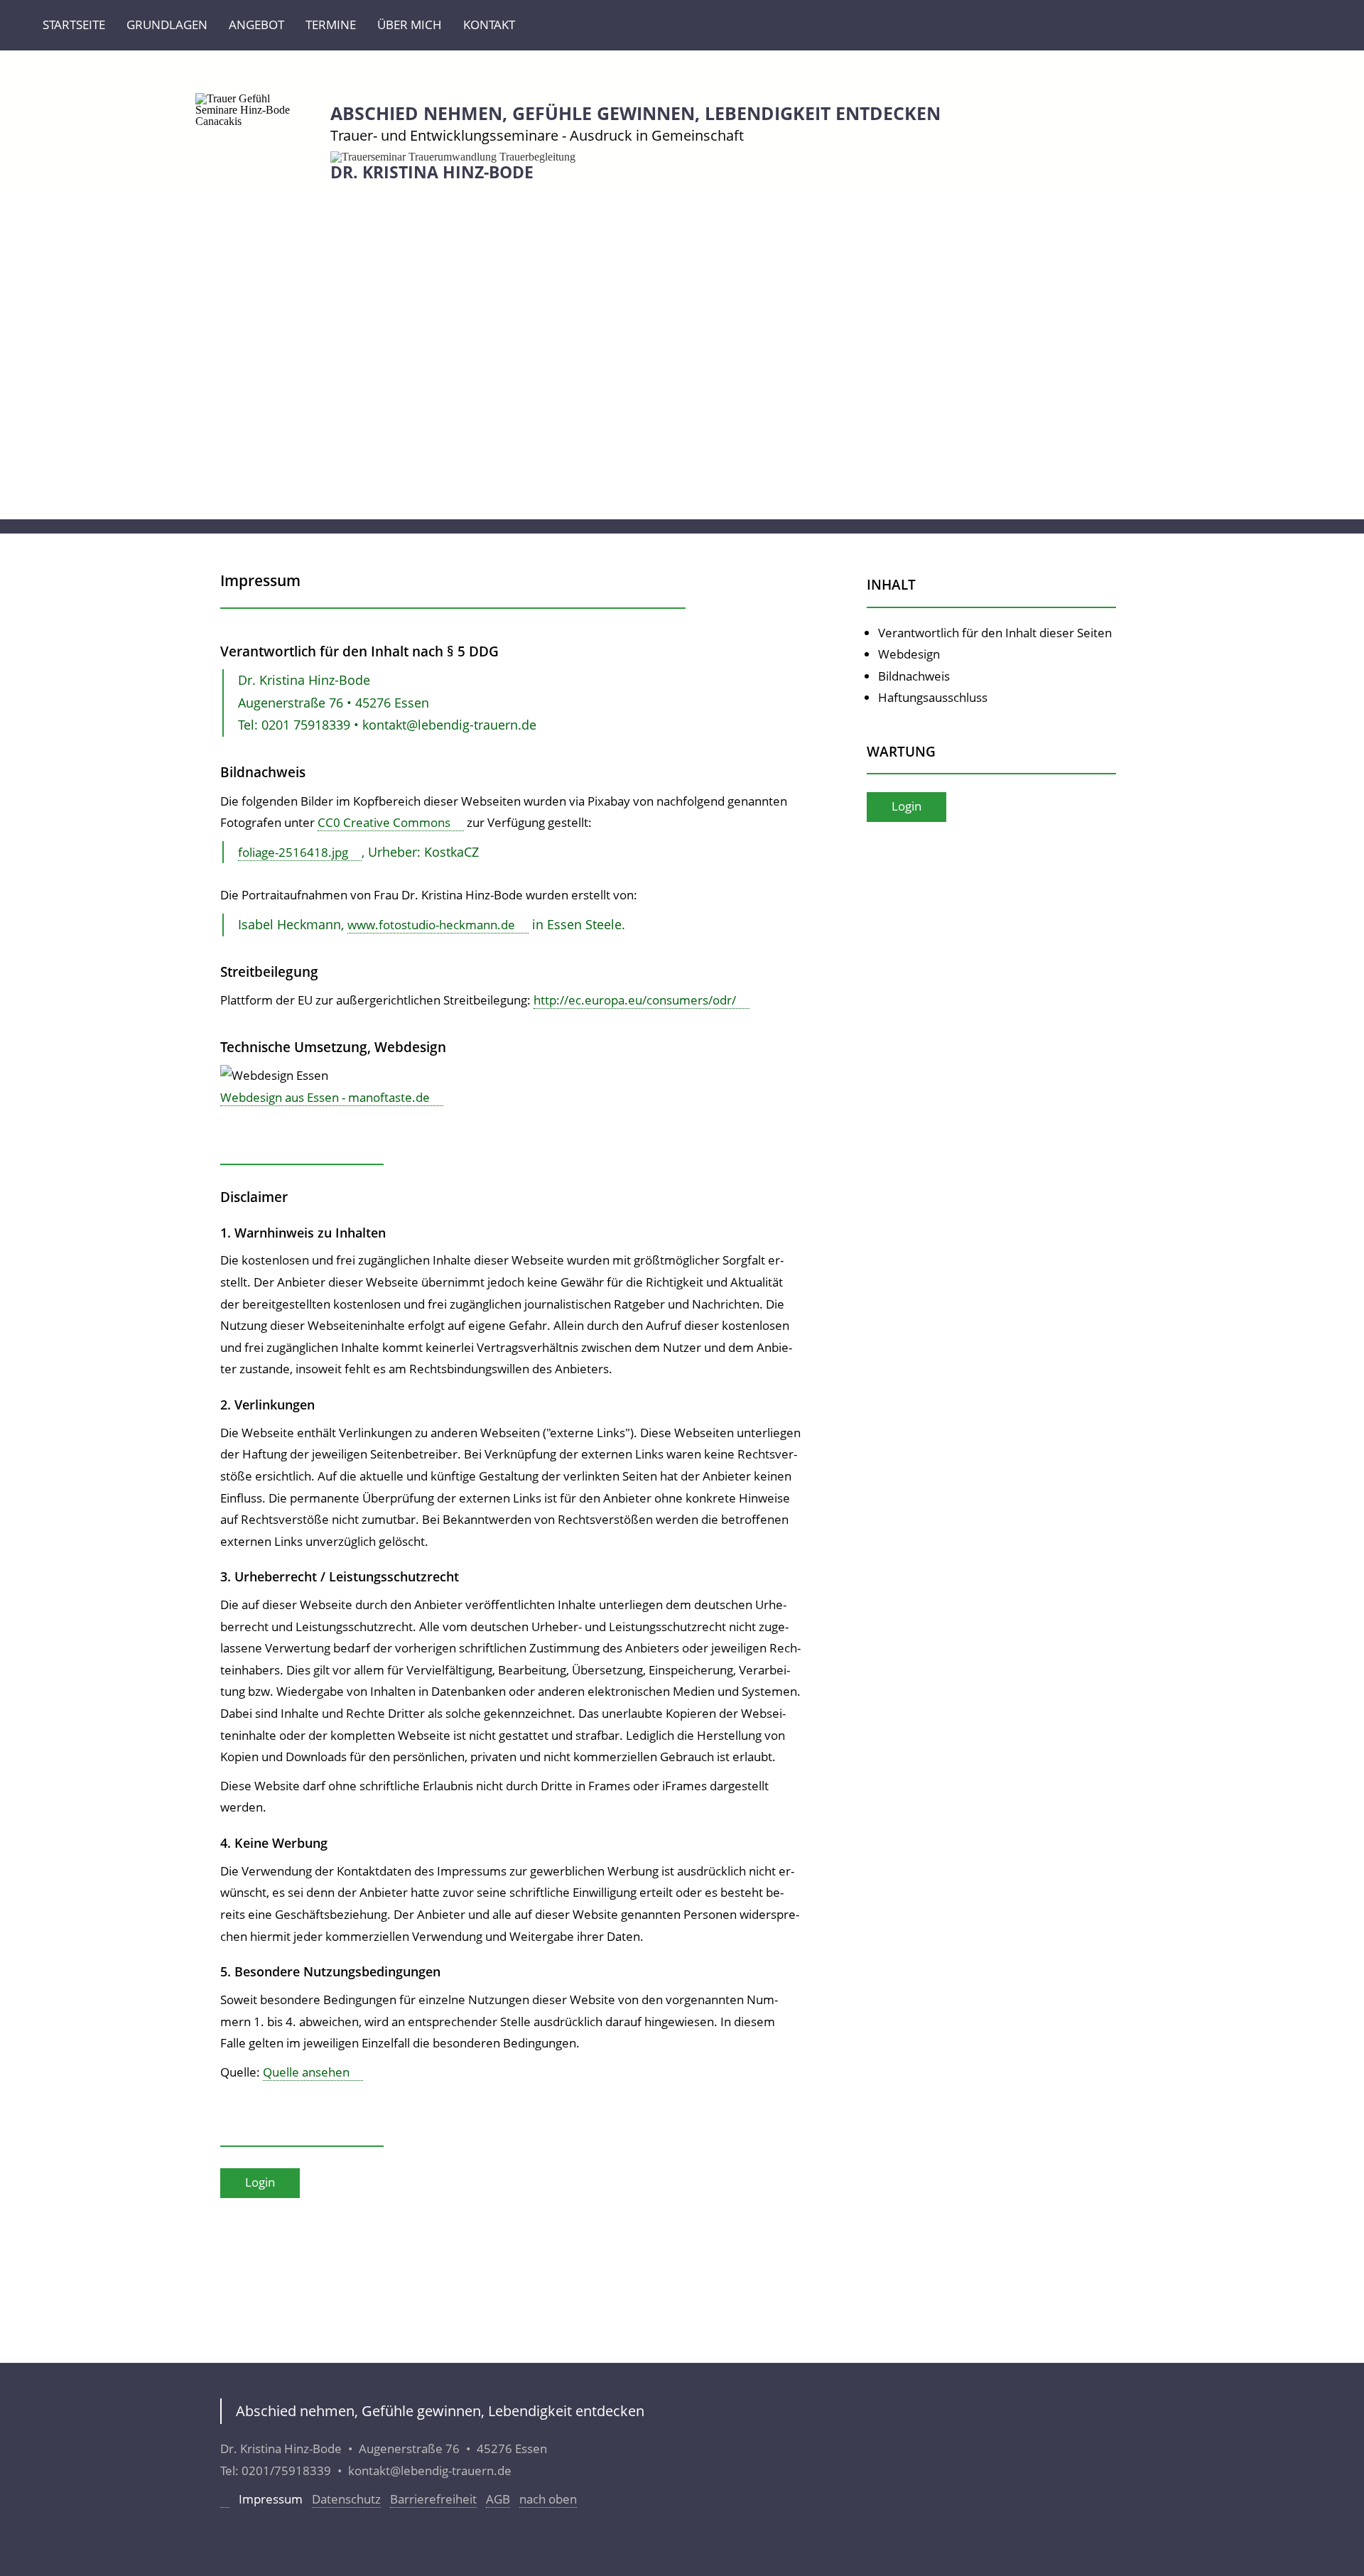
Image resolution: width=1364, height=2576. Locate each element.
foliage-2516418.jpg (293, 852)
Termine (331, 25)
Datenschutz (346, 2499)
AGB (498, 2499)
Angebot (256, 25)
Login (260, 2182)
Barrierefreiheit (433, 2499)
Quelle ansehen (306, 2072)
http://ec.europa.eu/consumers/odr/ (635, 1000)
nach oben (548, 2499)
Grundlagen (167, 25)
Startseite (74, 25)
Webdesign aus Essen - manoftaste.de (325, 1097)
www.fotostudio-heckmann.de (431, 925)
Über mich (410, 25)
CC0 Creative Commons (384, 822)
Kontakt (489, 25)
